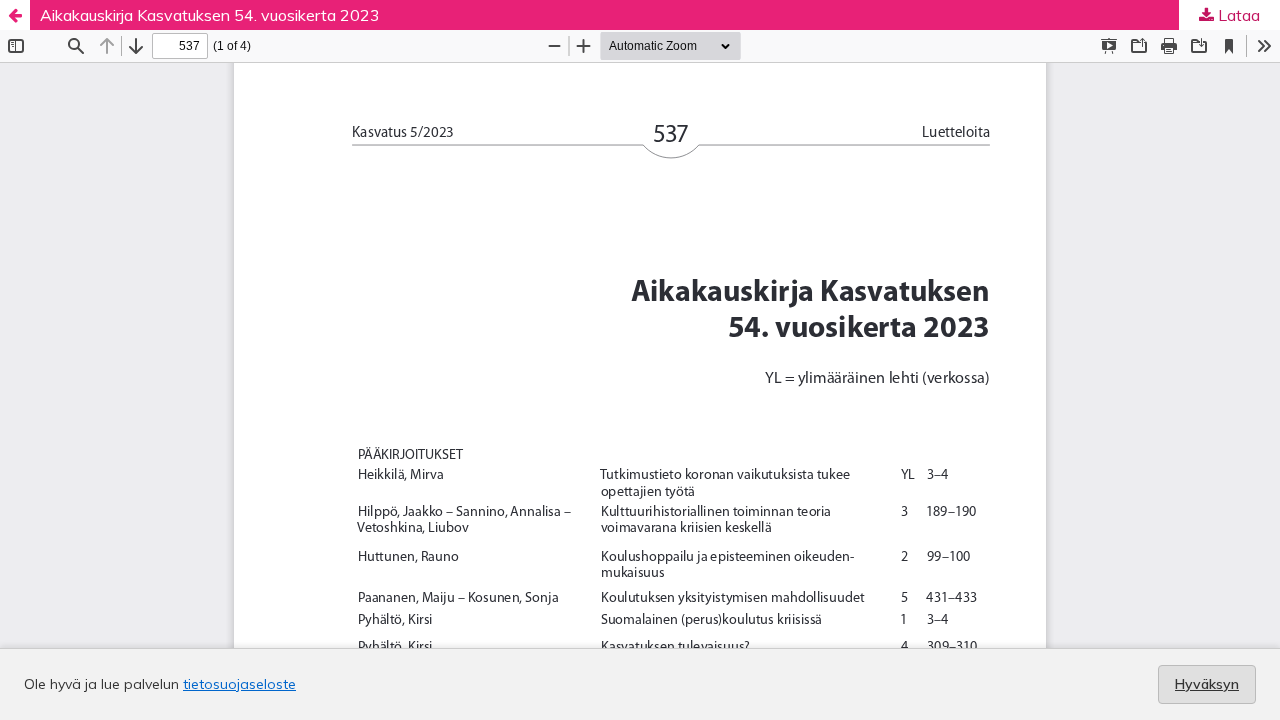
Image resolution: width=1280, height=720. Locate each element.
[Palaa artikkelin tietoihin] (15, 15)
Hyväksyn (1207, 684)
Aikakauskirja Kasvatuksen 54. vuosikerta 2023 (210, 15)
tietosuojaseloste (239, 684)
